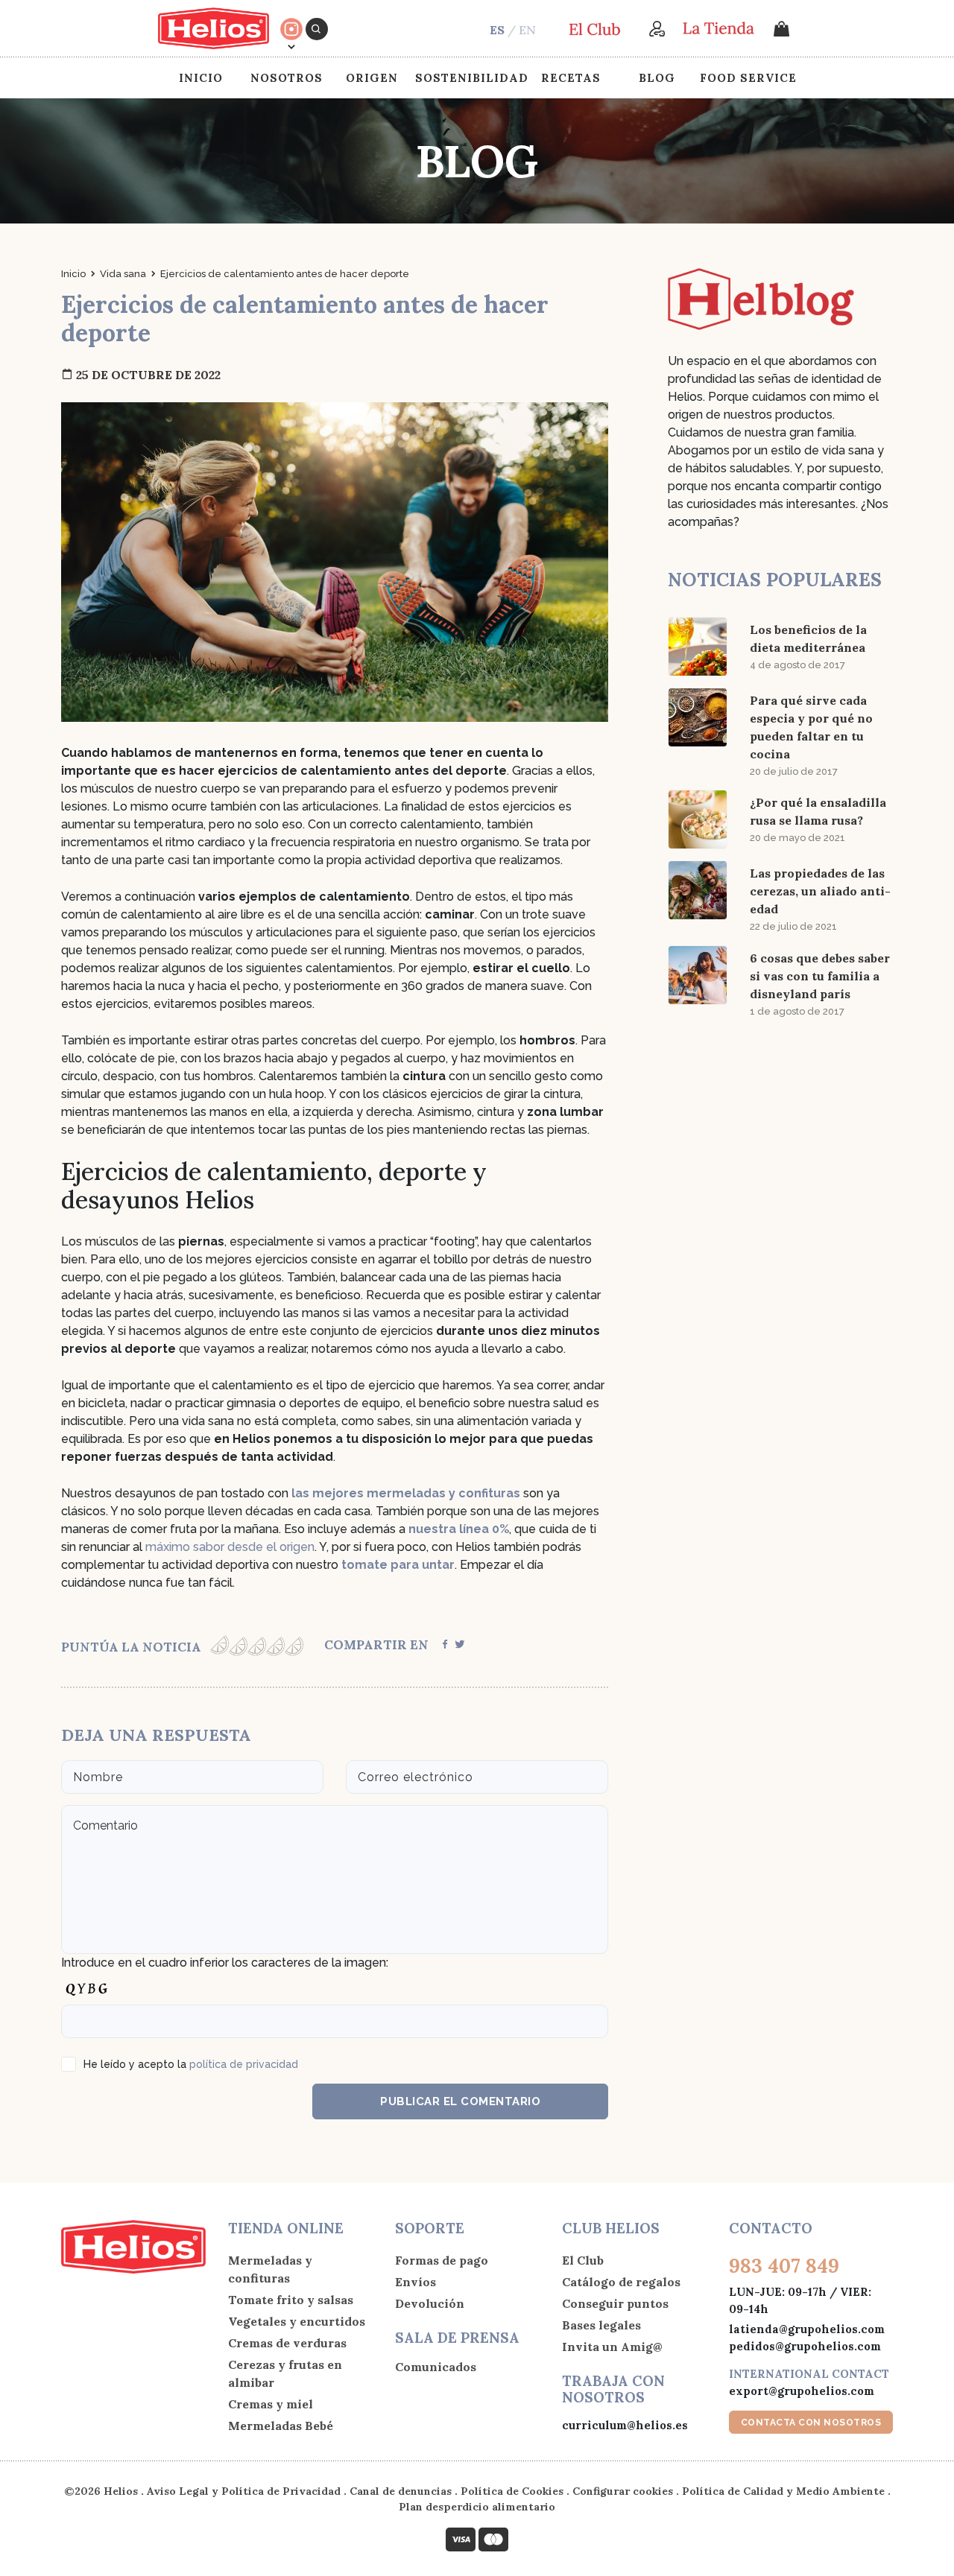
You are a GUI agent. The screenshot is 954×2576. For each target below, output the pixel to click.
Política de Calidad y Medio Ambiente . (786, 2491)
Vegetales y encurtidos (297, 2321)
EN (527, 30)
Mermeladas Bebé (281, 2426)
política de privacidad (244, 2064)
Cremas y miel (271, 2404)
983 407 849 (784, 2266)
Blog (657, 78)
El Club (583, 2260)
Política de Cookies (512, 2491)
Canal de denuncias (401, 2491)
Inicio (201, 78)
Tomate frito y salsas (291, 2300)
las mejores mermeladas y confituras (406, 1493)
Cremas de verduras (287, 2343)
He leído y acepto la (191, 2064)
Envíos (416, 2282)
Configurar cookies (623, 2491)
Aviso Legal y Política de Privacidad (244, 2491)
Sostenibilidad (472, 78)
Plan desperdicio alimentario (477, 2507)
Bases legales (601, 2325)
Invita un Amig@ (612, 2347)
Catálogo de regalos (621, 2282)
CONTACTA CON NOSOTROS (811, 2423)
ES (497, 30)
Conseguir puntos (615, 2303)
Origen (372, 78)
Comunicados (436, 2367)
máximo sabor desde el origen (230, 1547)
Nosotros (287, 78)
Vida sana (123, 274)
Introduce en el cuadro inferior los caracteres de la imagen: (225, 1963)
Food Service (748, 78)
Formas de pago (442, 2260)
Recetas (571, 78)
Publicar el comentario (460, 2101)
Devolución (430, 2303)
